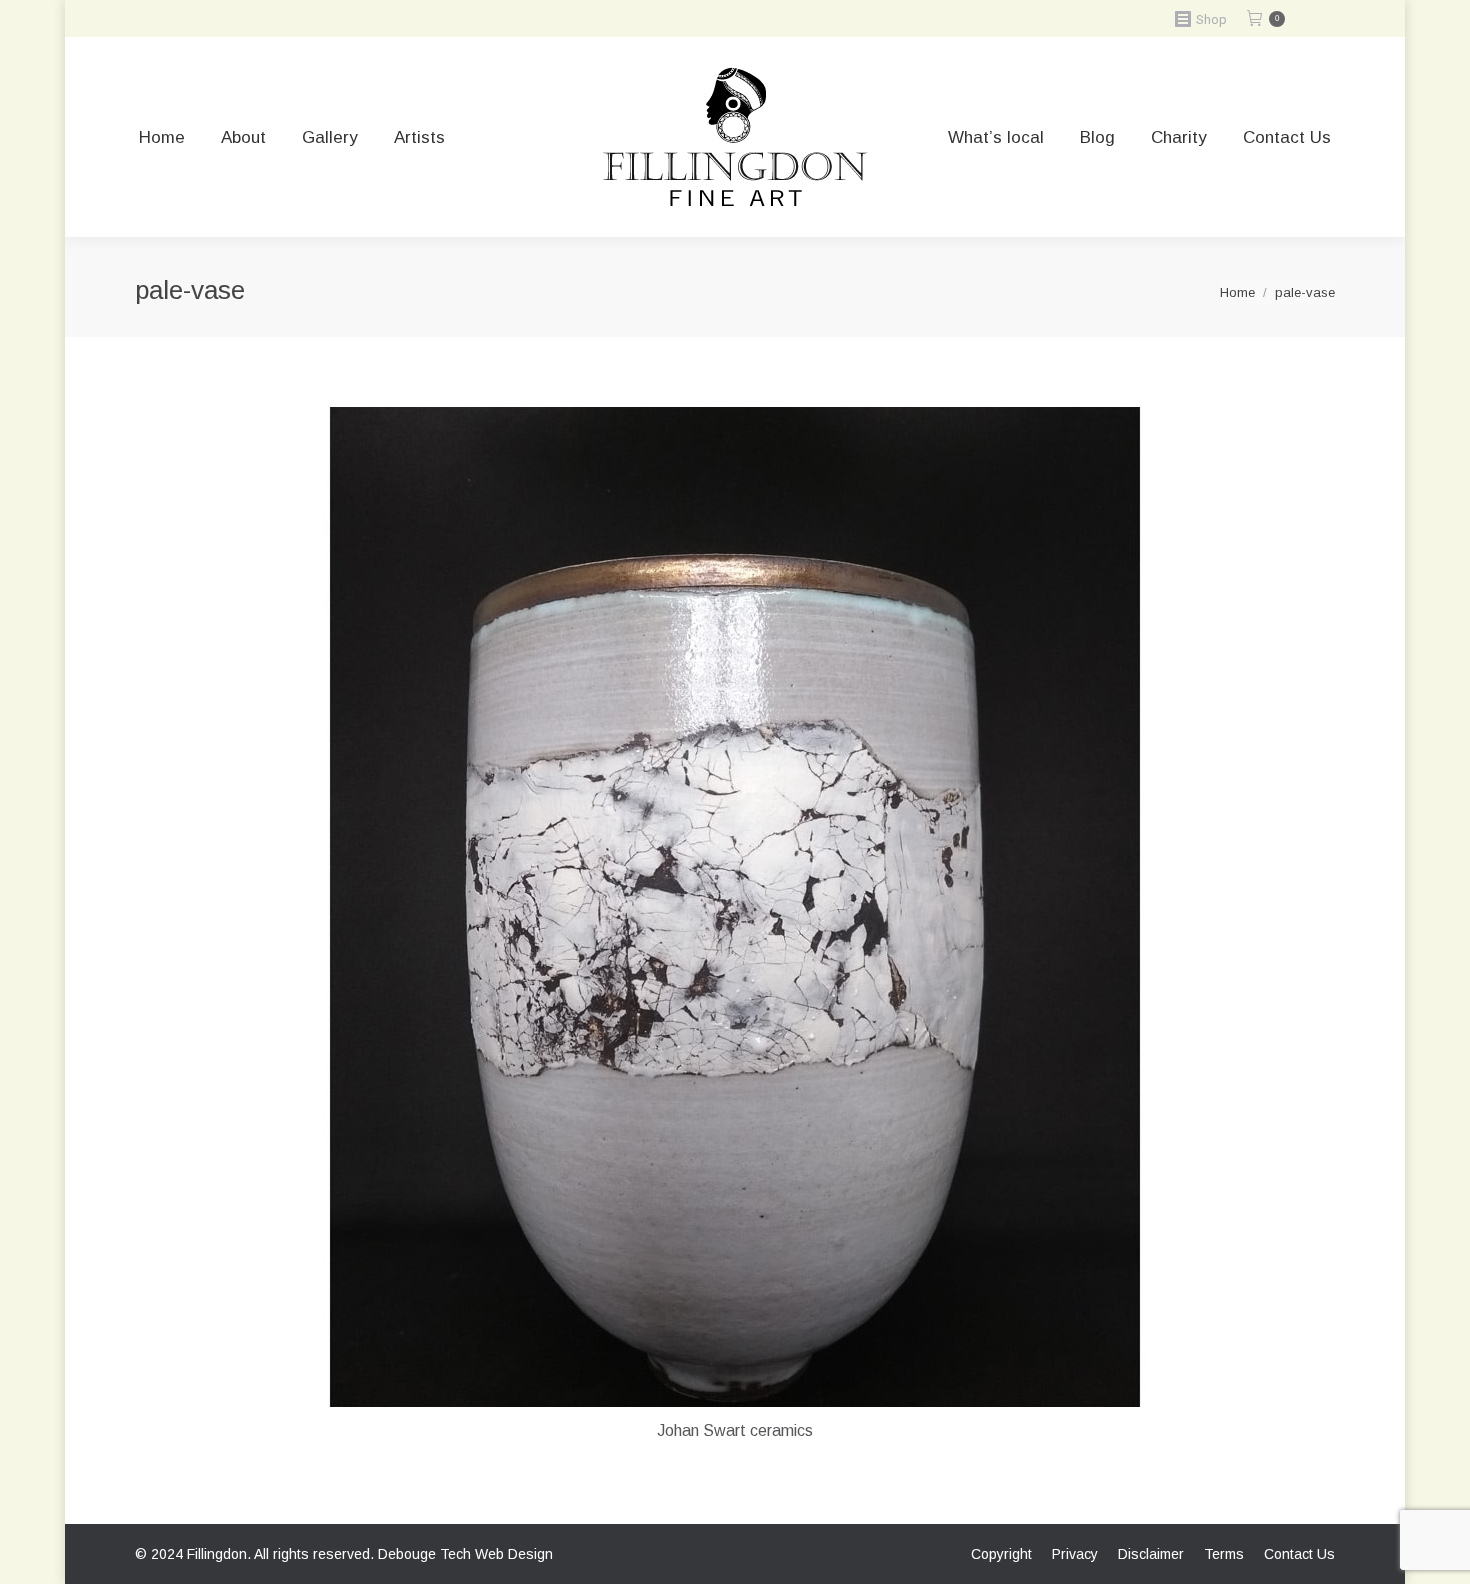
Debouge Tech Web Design (465, 1554)
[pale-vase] (735, 907)
